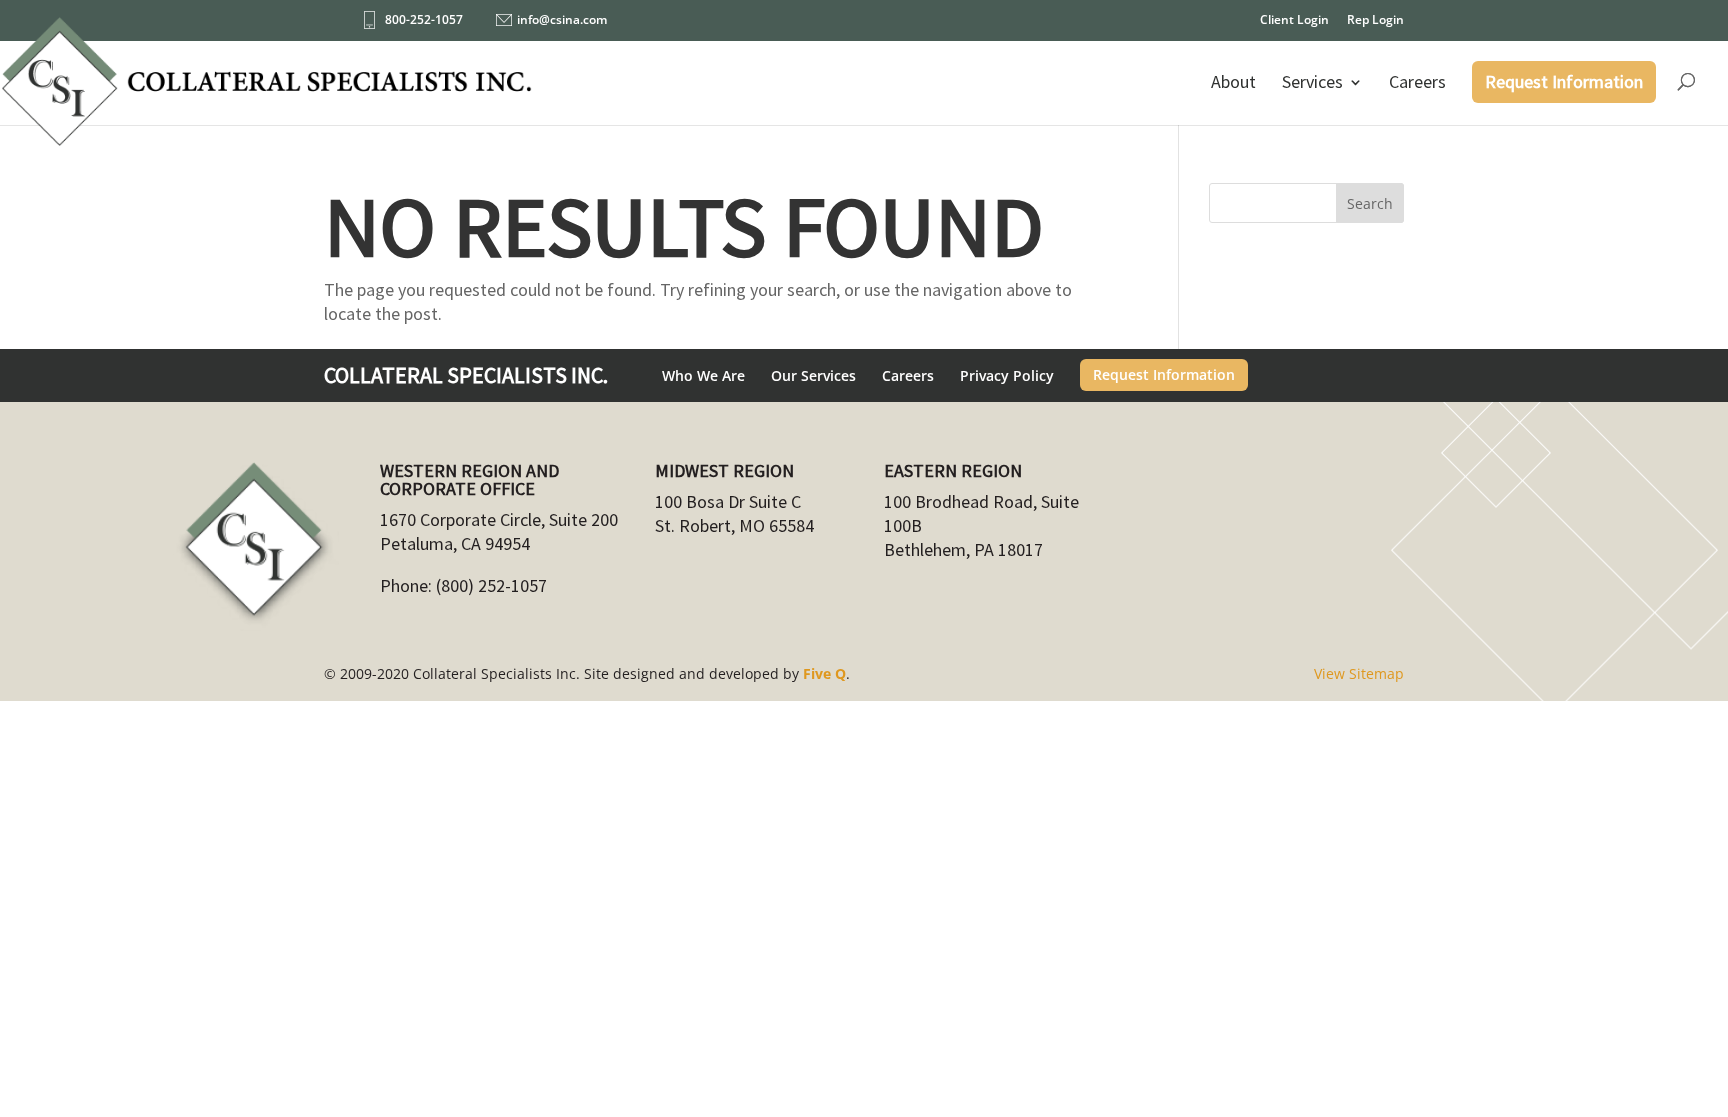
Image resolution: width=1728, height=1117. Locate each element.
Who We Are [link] (703, 375)
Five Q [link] (824, 673)
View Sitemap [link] (1359, 673)
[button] (1370, 203)
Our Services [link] (813, 375)
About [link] (1233, 81)
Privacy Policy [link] (1007, 375)
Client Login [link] (1294, 21)
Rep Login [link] (1375, 21)
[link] (267, 91)
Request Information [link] (1564, 81)
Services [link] (1312, 81)
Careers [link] (1417, 81)
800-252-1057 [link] (424, 19)
